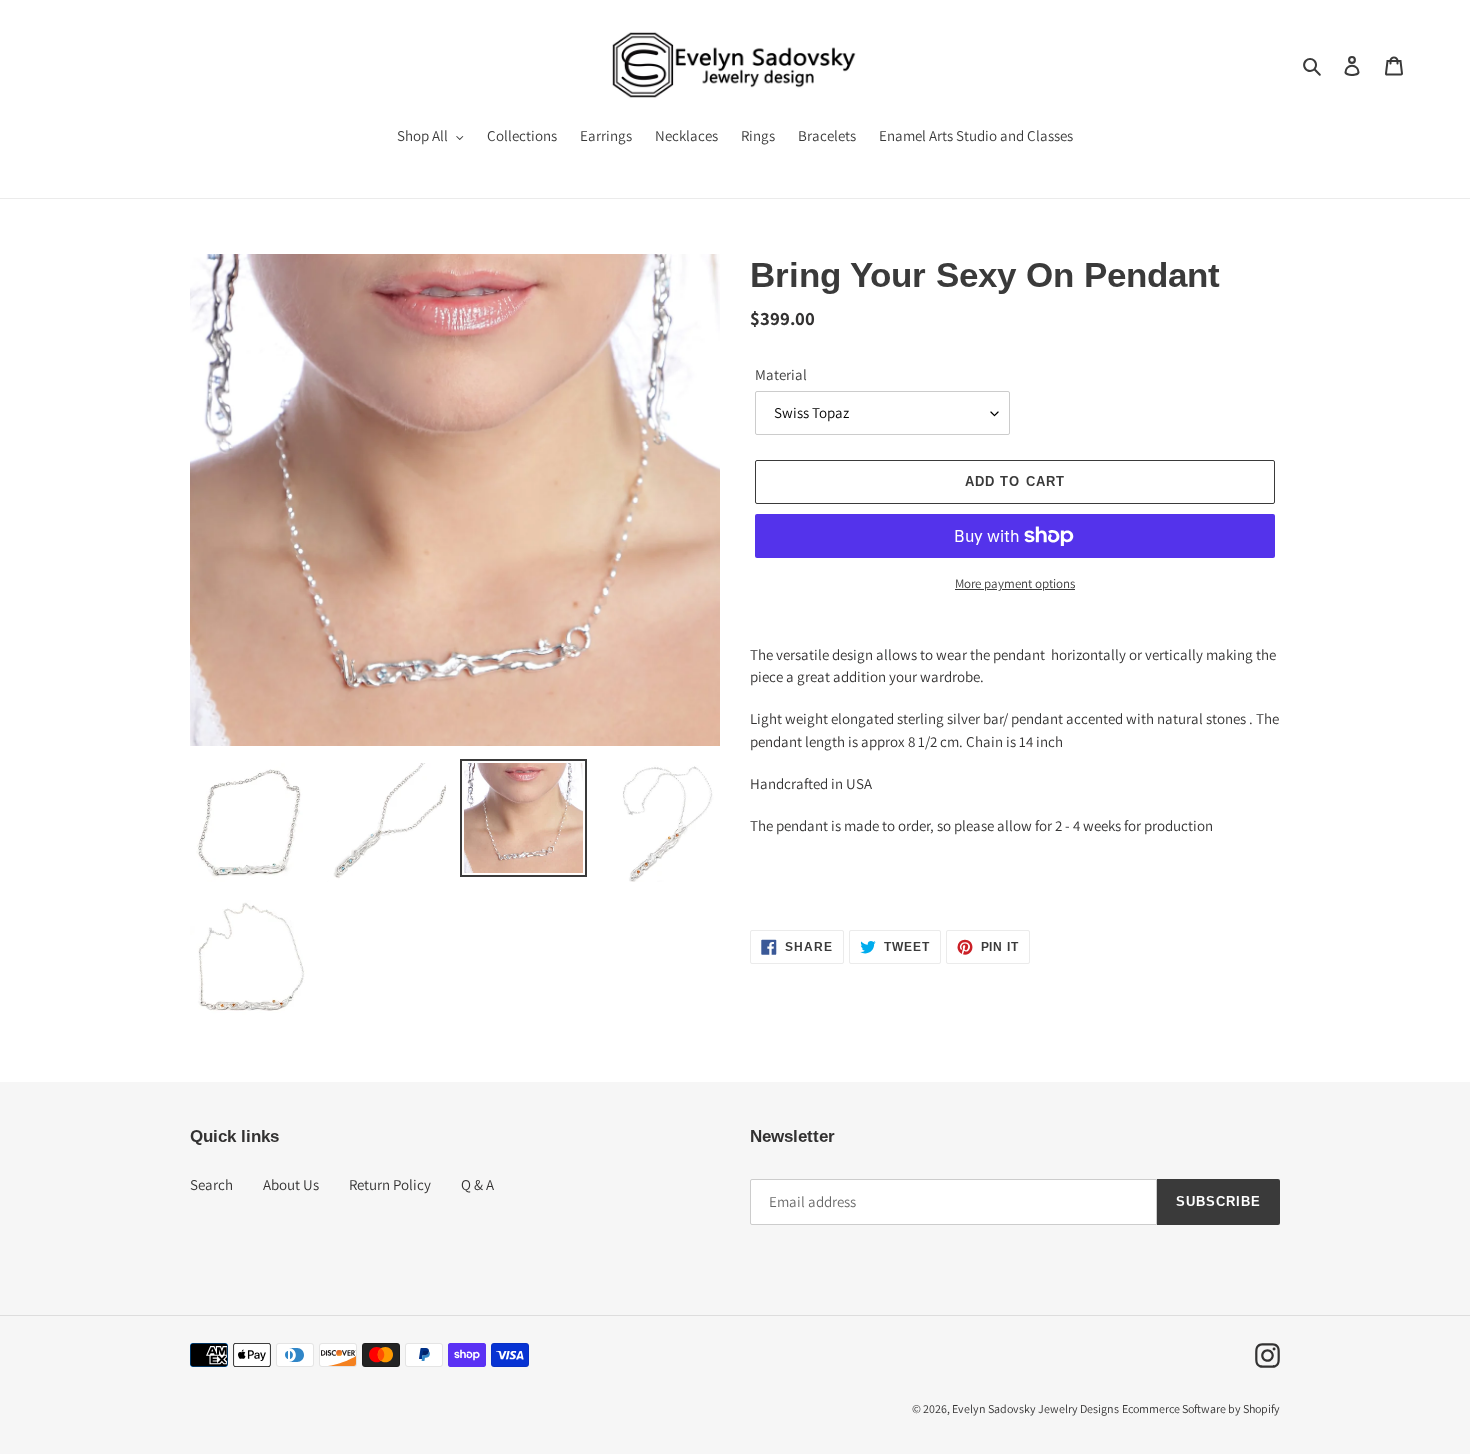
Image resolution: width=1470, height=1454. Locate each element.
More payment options (1015, 583)
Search (211, 1184)
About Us (291, 1184)
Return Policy (390, 1184)
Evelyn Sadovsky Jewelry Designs (1035, 1408)
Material (781, 374)
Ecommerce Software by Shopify (1201, 1408)
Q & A (477, 1184)
